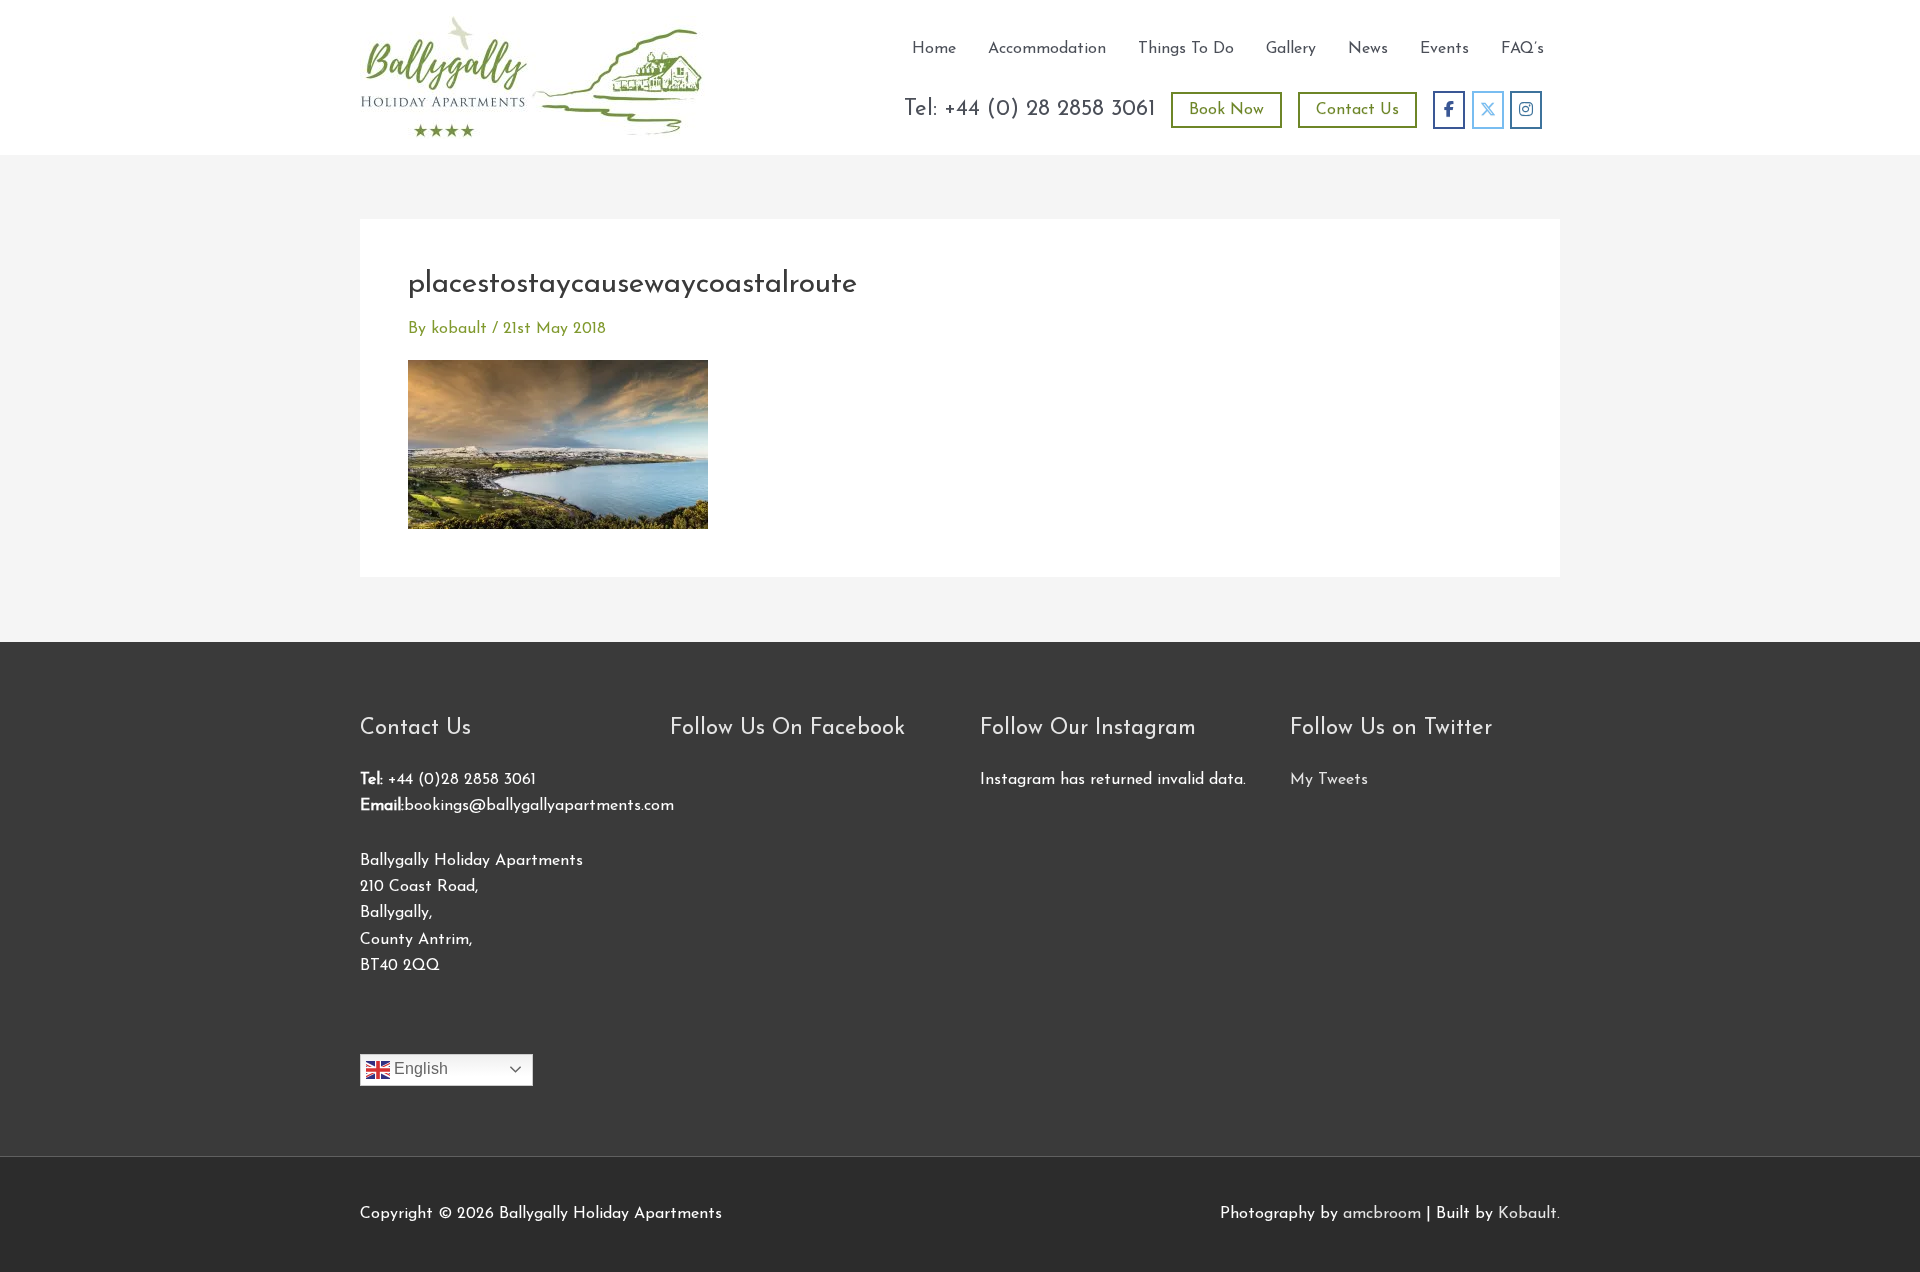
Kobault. (1529, 1214)
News (1368, 49)
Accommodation (1047, 49)
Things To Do (1186, 49)
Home (934, 49)
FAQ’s (1522, 49)
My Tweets (1329, 780)
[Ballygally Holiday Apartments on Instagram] (1526, 110)
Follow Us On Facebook (787, 728)
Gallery (1291, 49)
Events (1444, 49)
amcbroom (1382, 1214)
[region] (260, 1127)
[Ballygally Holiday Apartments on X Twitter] (1488, 110)
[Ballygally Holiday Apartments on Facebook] (1449, 110)
